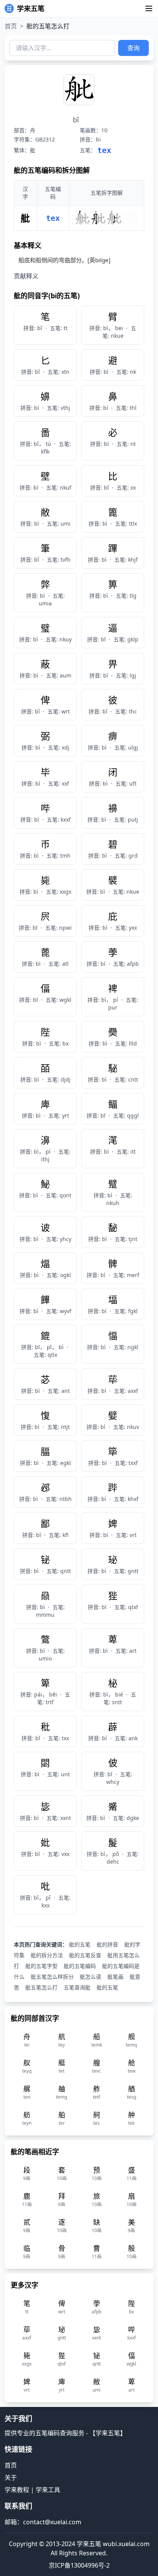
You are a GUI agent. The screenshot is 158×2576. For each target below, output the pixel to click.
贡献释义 (26, 276)
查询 (133, 48)
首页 (11, 26)
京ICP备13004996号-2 (79, 2565)
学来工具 (48, 2490)
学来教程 (17, 2490)
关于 (11, 2477)
